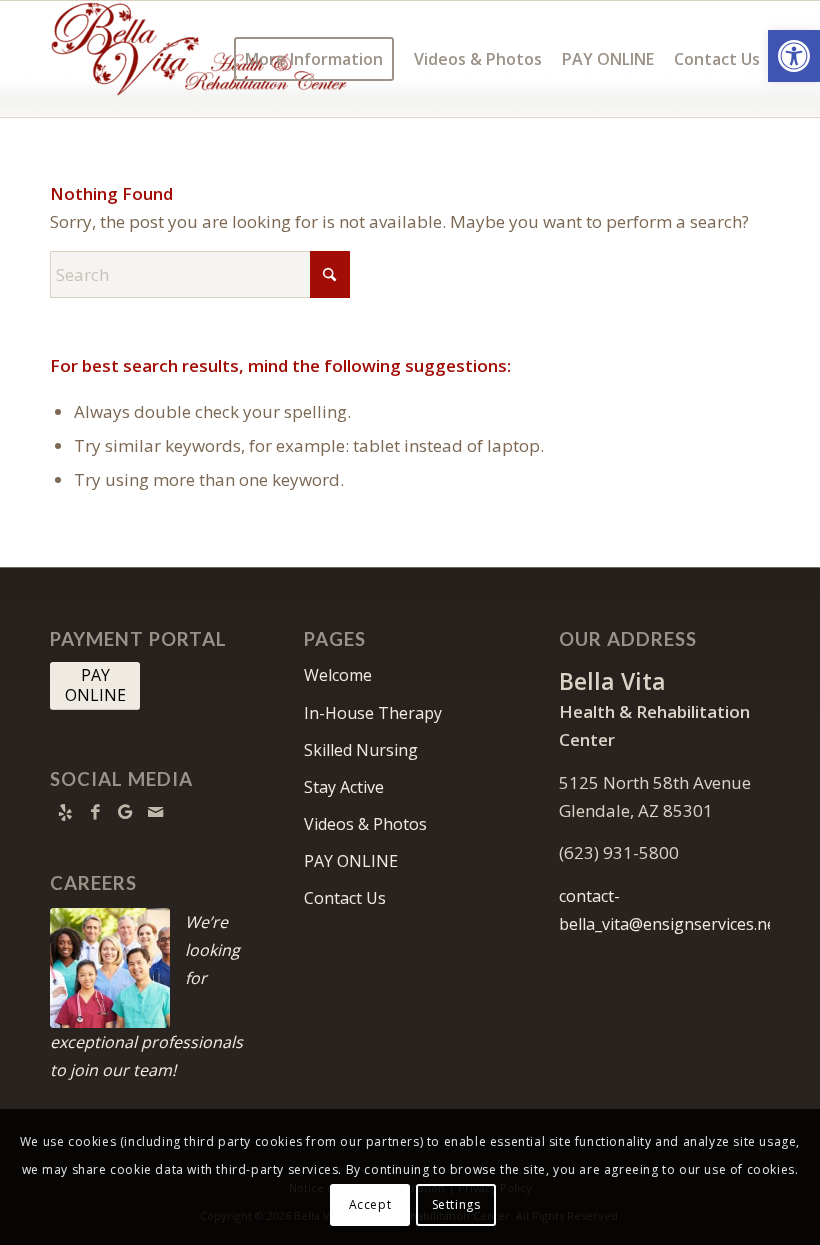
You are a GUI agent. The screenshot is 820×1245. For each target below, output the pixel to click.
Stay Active (344, 787)
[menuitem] (314, 59)
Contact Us (345, 898)
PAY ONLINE (351, 861)
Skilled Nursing (361, 750)
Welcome (338, 675)
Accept (370, 1204)
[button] (794, 56)
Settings (456, 1204)
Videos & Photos (365, 824)
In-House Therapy (373, 713)
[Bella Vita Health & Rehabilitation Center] (200, 59)
